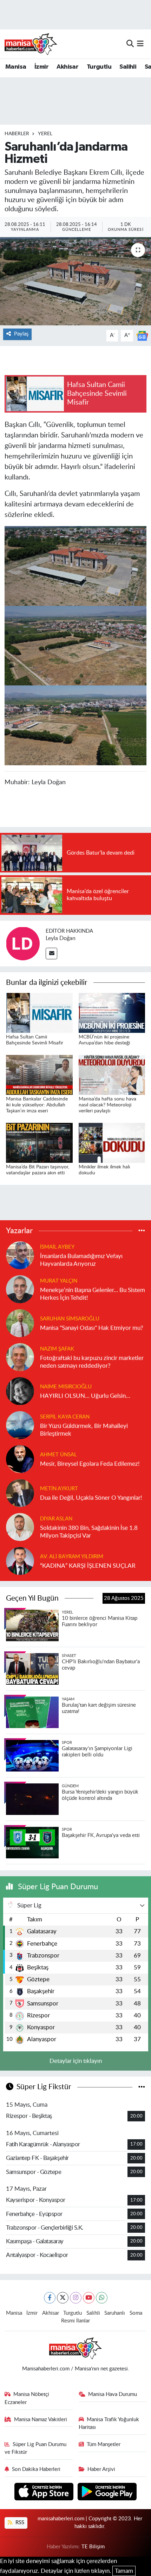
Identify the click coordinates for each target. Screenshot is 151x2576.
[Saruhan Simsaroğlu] (20, 1323)
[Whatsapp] (102, 2298)
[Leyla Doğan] (23, 943)
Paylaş (21, 334)
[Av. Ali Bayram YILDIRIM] (20, 1561)
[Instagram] (76, 2298)
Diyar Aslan (56, 1519)
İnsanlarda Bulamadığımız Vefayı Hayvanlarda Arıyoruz (81, 1260)
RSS (19, 2523)
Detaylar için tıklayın (76, 2061)
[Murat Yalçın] (20, 1289)
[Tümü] (142, 1231)
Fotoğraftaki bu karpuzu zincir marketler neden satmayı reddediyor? (92, 1362)
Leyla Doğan (61, 938)
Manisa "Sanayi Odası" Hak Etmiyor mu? (92, 1328)
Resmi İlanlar (75, 2321)
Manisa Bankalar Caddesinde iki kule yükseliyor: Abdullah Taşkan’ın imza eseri (37, 1105)
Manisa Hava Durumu (113, 2394)
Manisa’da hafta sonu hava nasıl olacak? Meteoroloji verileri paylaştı (107, 1105)
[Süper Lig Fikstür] (142, 2087)
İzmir (41, 67)
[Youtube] (89, 2298)
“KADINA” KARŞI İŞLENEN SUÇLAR (88, 1566)
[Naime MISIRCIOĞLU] (20, 1391)
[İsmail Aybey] (20, 1255)
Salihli (128, 67)
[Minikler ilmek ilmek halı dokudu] (112, 1142)
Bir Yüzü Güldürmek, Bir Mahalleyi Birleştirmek (84, 1430)
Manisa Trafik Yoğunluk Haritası (109, 2423)
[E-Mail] (51, 954)
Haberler (17, 134)
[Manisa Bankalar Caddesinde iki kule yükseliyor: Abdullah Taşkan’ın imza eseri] (39, 1074)
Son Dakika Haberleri (36, 2469)
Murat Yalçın (59, 1281)
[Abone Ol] (142, 335)
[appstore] (45, 2492)
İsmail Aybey (57, 1247)
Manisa (16, 67)
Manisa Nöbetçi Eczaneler (27, 2398)
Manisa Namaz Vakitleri (41, 2420)
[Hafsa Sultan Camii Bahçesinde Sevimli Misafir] (39, 1012)
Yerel (45, 134)
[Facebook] (50, 2298)
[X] (63, 2298)
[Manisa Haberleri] (31, 44)
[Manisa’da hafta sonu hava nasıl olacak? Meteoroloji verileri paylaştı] (112, 1074)
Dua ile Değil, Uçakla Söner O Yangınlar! (91, 1498)
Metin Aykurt (59, 1489)
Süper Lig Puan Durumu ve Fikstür (36, 2448)
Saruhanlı (115, 2313)
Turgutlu (99, 67)
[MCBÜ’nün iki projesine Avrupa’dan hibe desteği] (112, 1012)
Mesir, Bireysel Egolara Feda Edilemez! (90, 1464)
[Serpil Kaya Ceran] (20, 1425)
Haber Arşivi (101, 2469)
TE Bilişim (93, 2547)
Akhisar (67, 67)
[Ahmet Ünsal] (20, 1459)
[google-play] (107, 2492)
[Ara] (130, 44)
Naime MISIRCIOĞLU (66, 1387)
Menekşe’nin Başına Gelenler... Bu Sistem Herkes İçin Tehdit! (93, 1294)
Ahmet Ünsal (58, 1455)
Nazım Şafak (57, 1349)
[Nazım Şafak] (20, 1357)
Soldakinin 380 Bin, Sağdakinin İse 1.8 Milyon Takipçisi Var (89, 1532)
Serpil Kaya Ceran (65, 1417)
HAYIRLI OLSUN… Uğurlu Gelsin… (85, 1396)
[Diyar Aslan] (20, 1527)
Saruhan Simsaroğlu (70, 1319)
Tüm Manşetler (104, 2444)
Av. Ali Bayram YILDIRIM (72, 1557)
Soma (136, 2313)
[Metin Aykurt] (20, 1493)
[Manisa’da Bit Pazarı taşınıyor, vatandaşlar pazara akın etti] (39, 1142)
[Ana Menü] (140, 44)
